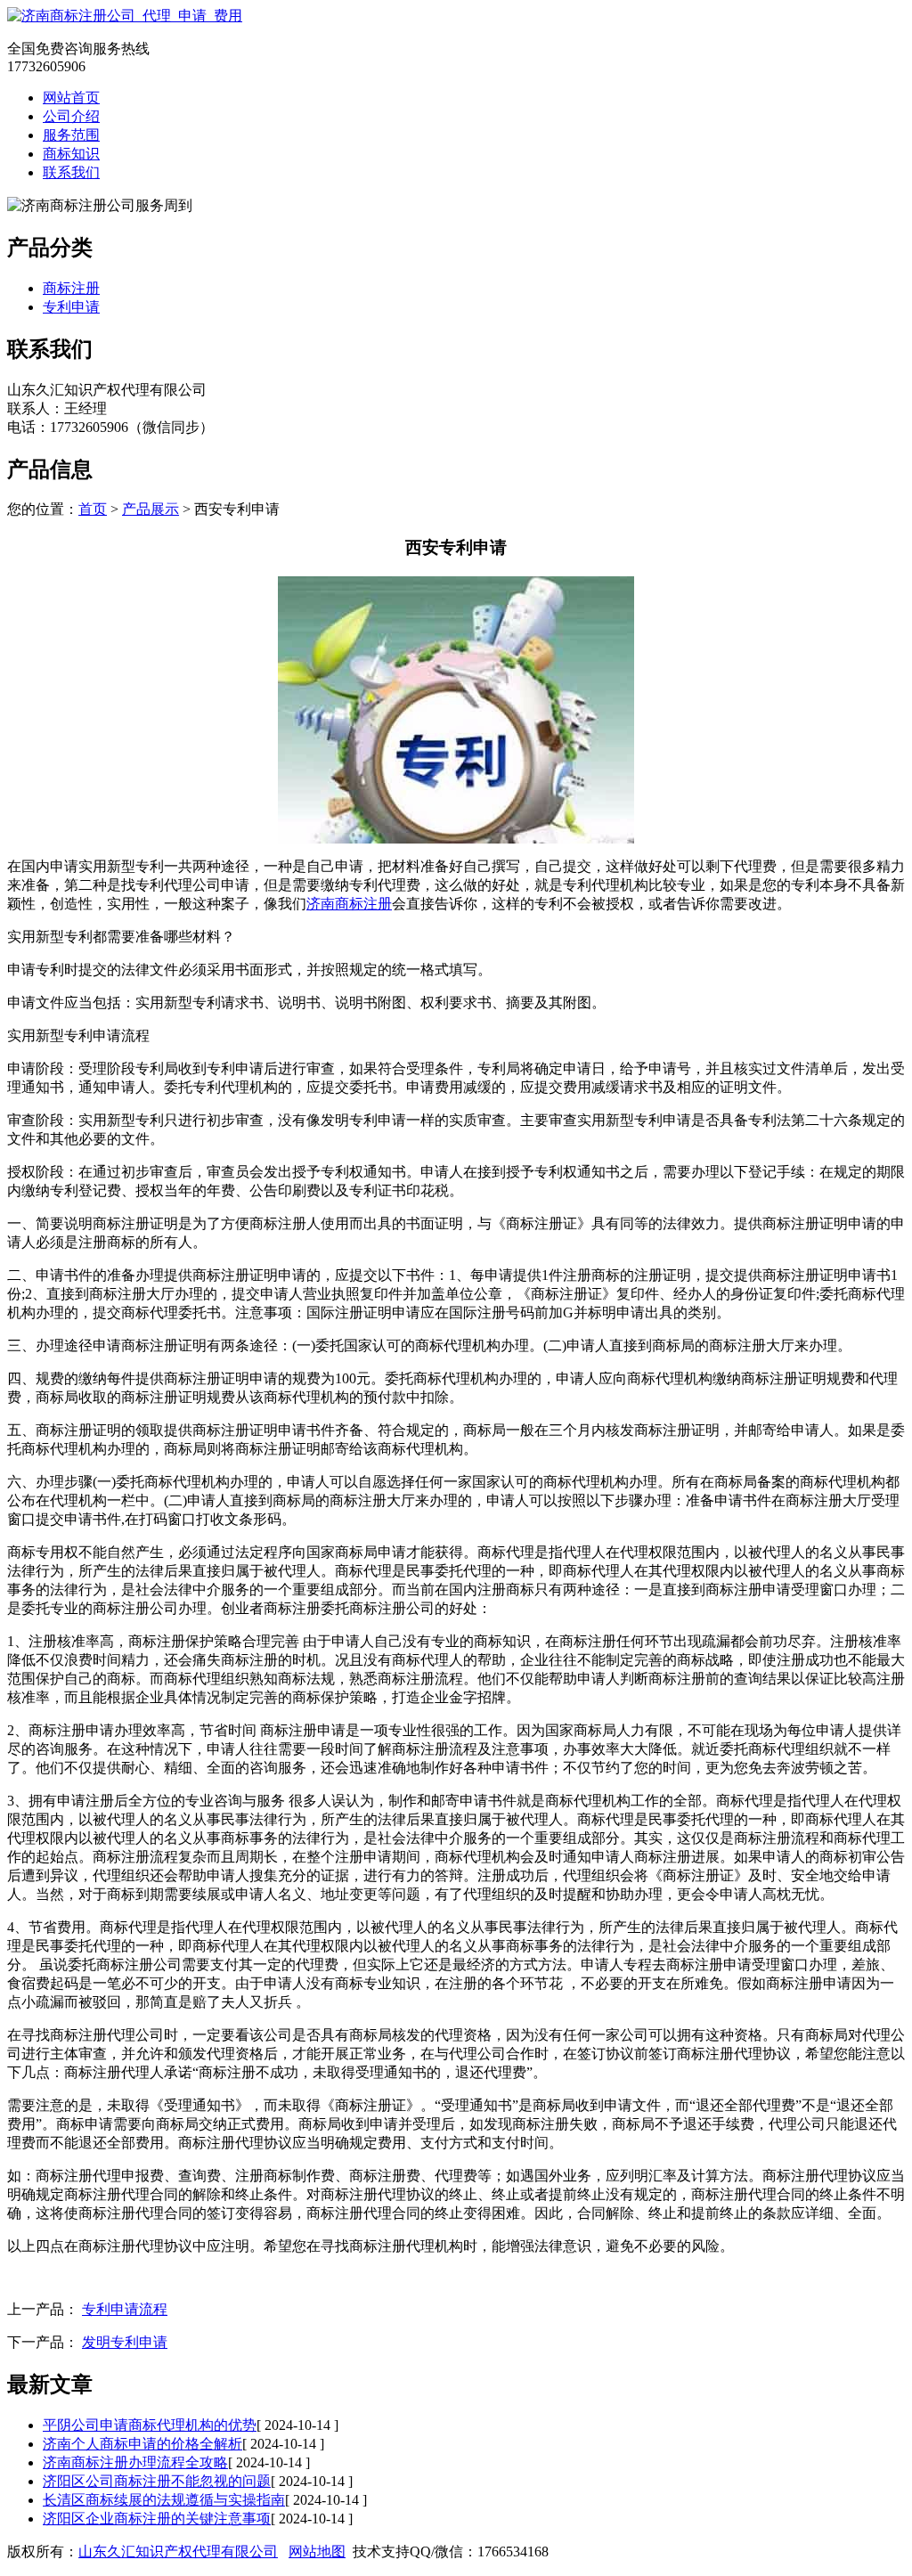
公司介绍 (71, 116)
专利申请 (71, 307)
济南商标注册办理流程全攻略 (135, 2462)
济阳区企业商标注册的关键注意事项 (157, 2519)
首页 (93, 509)
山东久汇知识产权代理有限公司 (178, 2552)
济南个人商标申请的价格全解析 (142, 2444)
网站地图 (317, 2552)
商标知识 (71, 154)
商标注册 (71, 288)
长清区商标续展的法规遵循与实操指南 (164, 2500)
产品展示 (151, 509)
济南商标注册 (349, 904)
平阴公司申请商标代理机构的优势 (150, 2425)
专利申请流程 (125, 2309)
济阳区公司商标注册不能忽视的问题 (157, 2481)
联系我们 (71, 172)
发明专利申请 (125, 2342)
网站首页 (71, 98)
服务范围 (71, 135)
